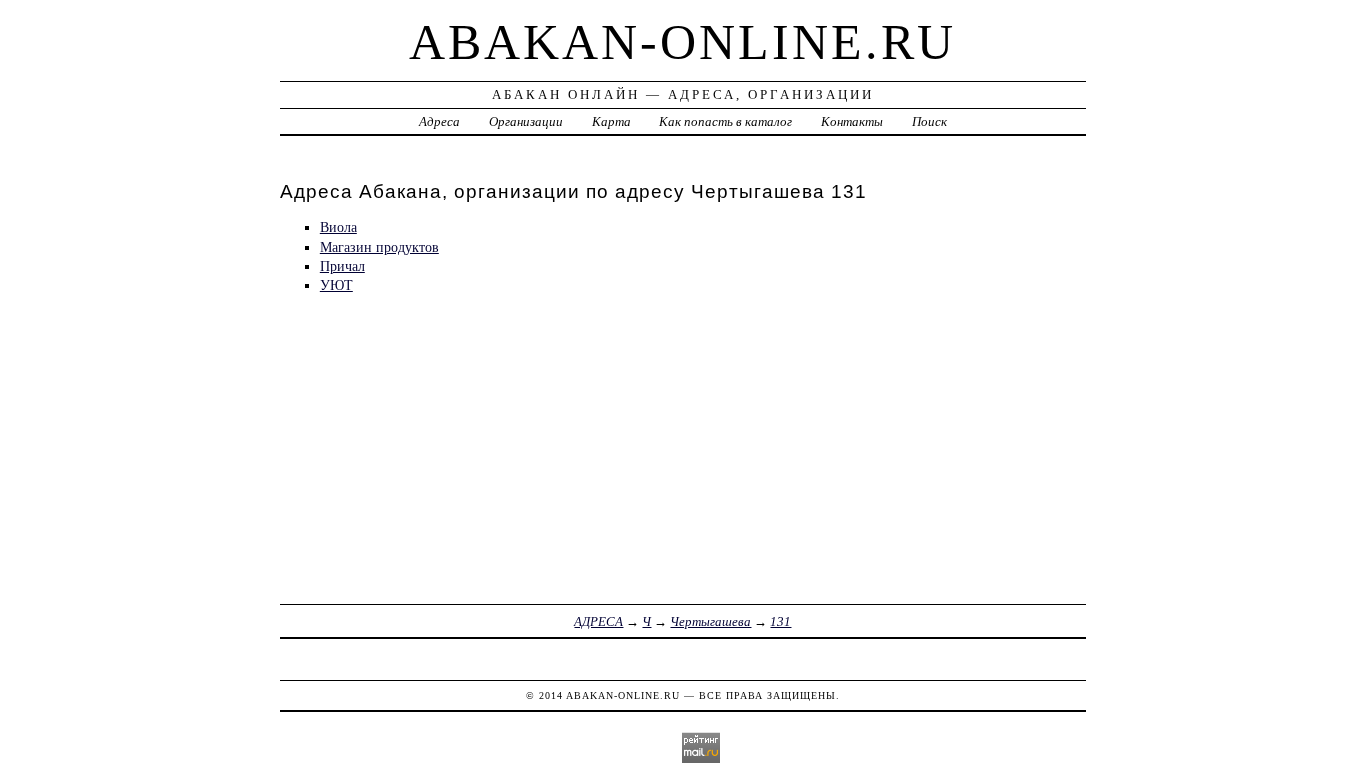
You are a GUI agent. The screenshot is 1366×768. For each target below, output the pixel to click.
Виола (338, 227)
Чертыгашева (710, 621)
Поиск (929, 121)
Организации (526, 121)
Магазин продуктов (379, 247)
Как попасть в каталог (725, 121)
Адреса (439, 121)
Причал (342, 266)
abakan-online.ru (682, 42)
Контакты (852, 121)
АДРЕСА (598, 621)
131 (780, 621)
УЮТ (336, 285)
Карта (611, 121)
